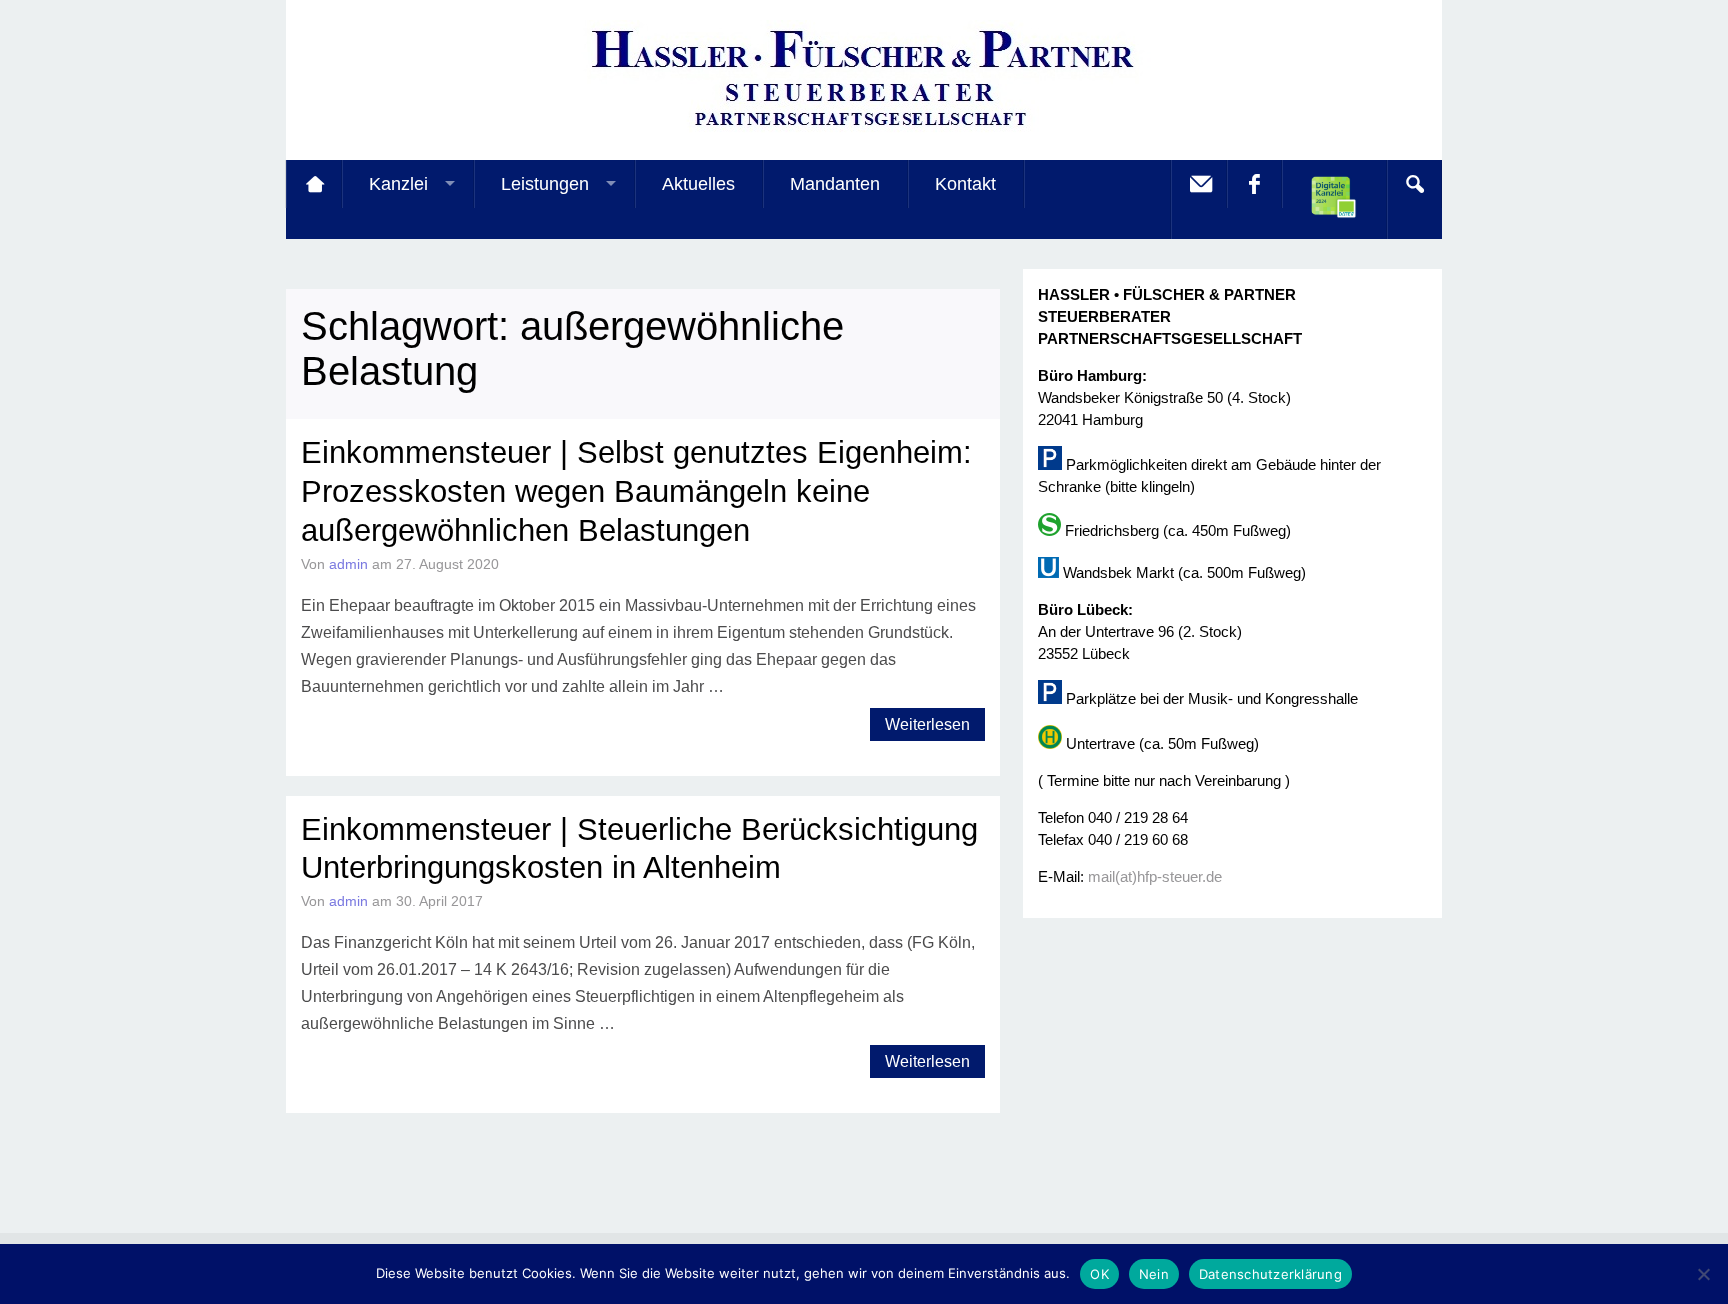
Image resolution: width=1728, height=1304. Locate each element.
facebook (1254, 184)
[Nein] (1703, 1274)
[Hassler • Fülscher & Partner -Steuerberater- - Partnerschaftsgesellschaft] (864, 130)
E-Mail (1199, 184)
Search (1414, 184)
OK (1099, 1274)
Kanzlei (398, 184)
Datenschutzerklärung (1270, 1274)
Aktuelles (698, 184)
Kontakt (965, 184)
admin (348, 564)
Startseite (314, 184)
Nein (1154, 1274)
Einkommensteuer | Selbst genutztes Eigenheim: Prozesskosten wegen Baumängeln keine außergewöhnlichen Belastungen (636, 491)
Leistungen (545, 184)
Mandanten (835, 184)
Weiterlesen (927, 724)
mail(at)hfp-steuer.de (1155, 876)
